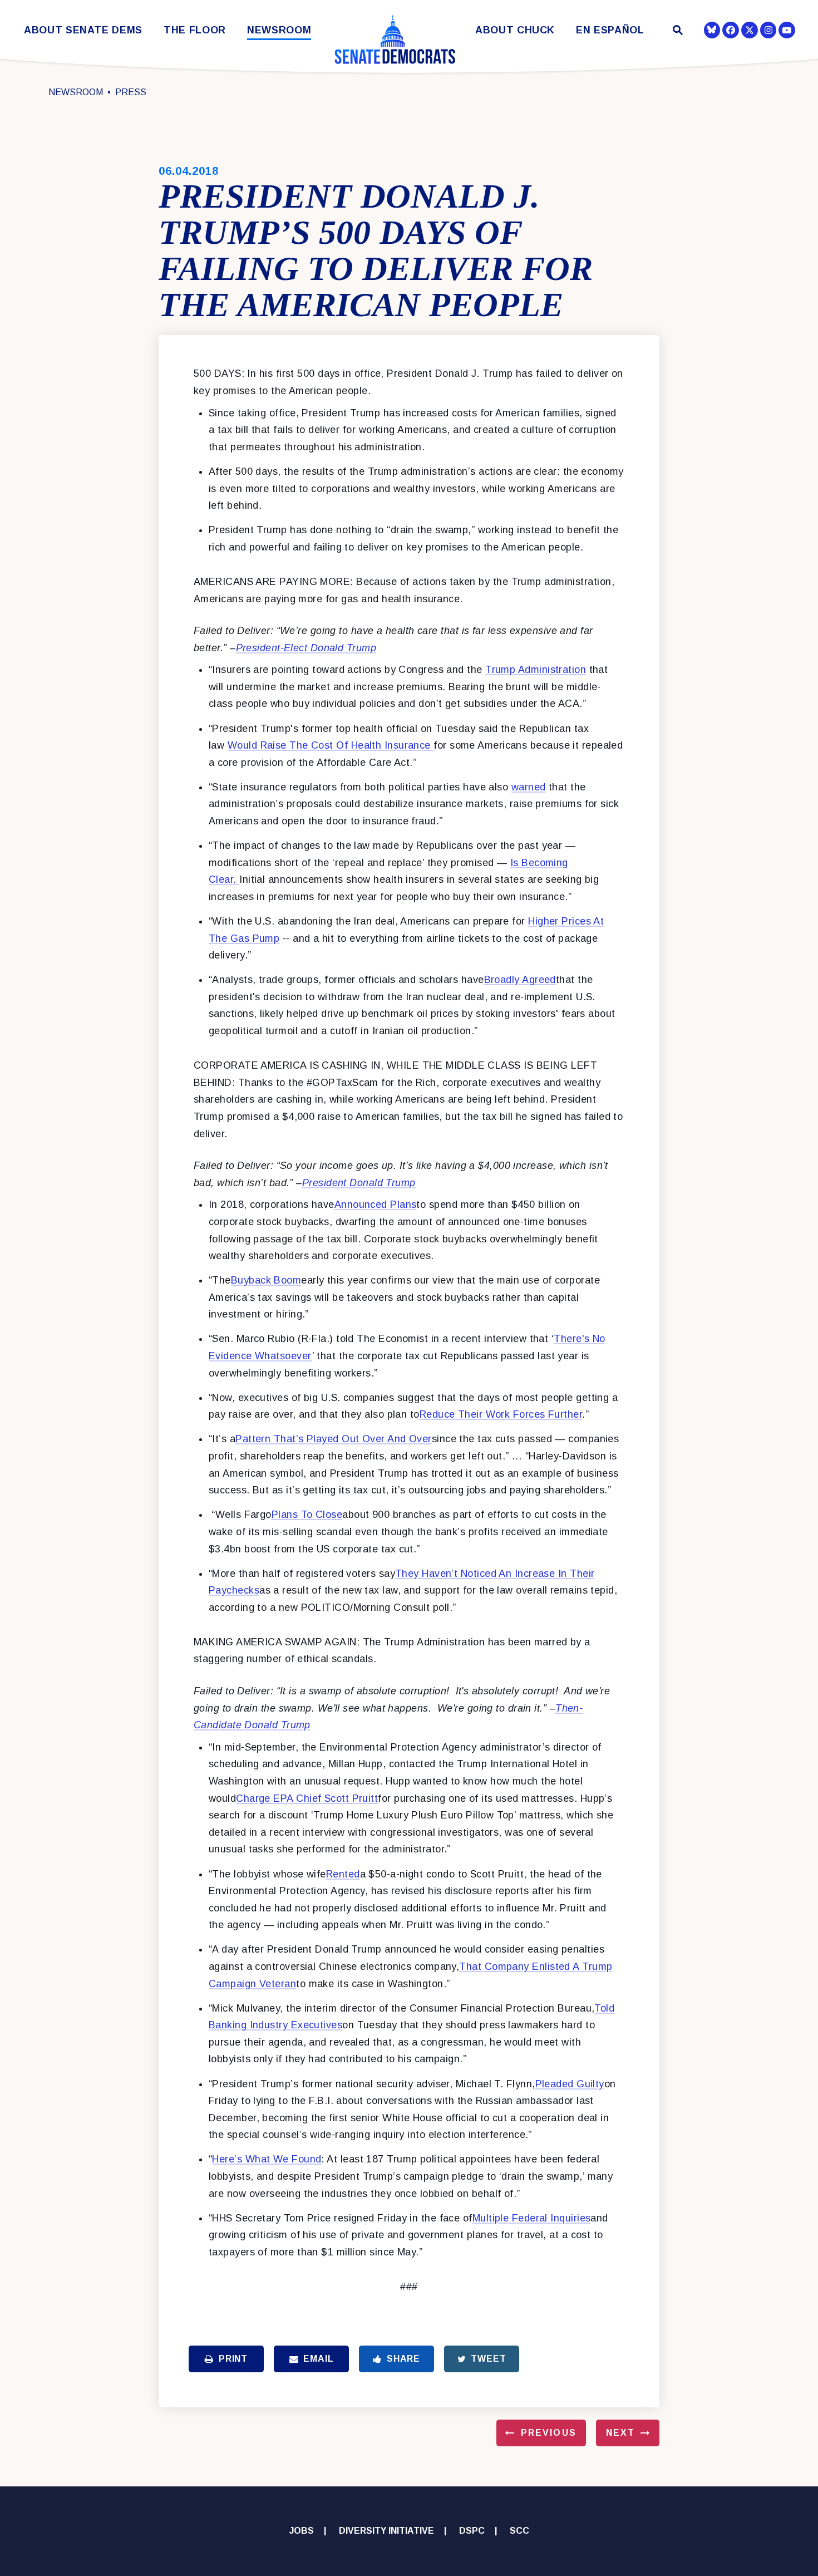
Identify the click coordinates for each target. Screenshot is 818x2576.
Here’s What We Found (267, 2159)
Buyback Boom (266, 1280)
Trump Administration (536, 670)
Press (131, 92)
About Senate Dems (83, 30)
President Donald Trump (359, 1183)
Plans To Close (307, 1515)
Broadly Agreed (520, 980)
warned (529, 787)
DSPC (472, 2531)
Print (233, 2359)
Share (403, 2359)
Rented (343, 1874)
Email (318, 2359)
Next (620, 2433)
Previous (549, 2433)
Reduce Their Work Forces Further (501, 1414)
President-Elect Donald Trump (306, 648)
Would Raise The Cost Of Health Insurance (331, 745)
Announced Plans (376, 1205)
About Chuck (515, 30)
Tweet (488, 2359)
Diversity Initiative (386, 2531)
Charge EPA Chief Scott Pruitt (307, 1798)
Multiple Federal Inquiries (532, 2218)
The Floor (195, 30)
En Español (610, 30)
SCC (519, 2531)
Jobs (302, 2531)
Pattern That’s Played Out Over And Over (334, 1439)
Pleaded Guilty (570, 2084)
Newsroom (279, 30)
